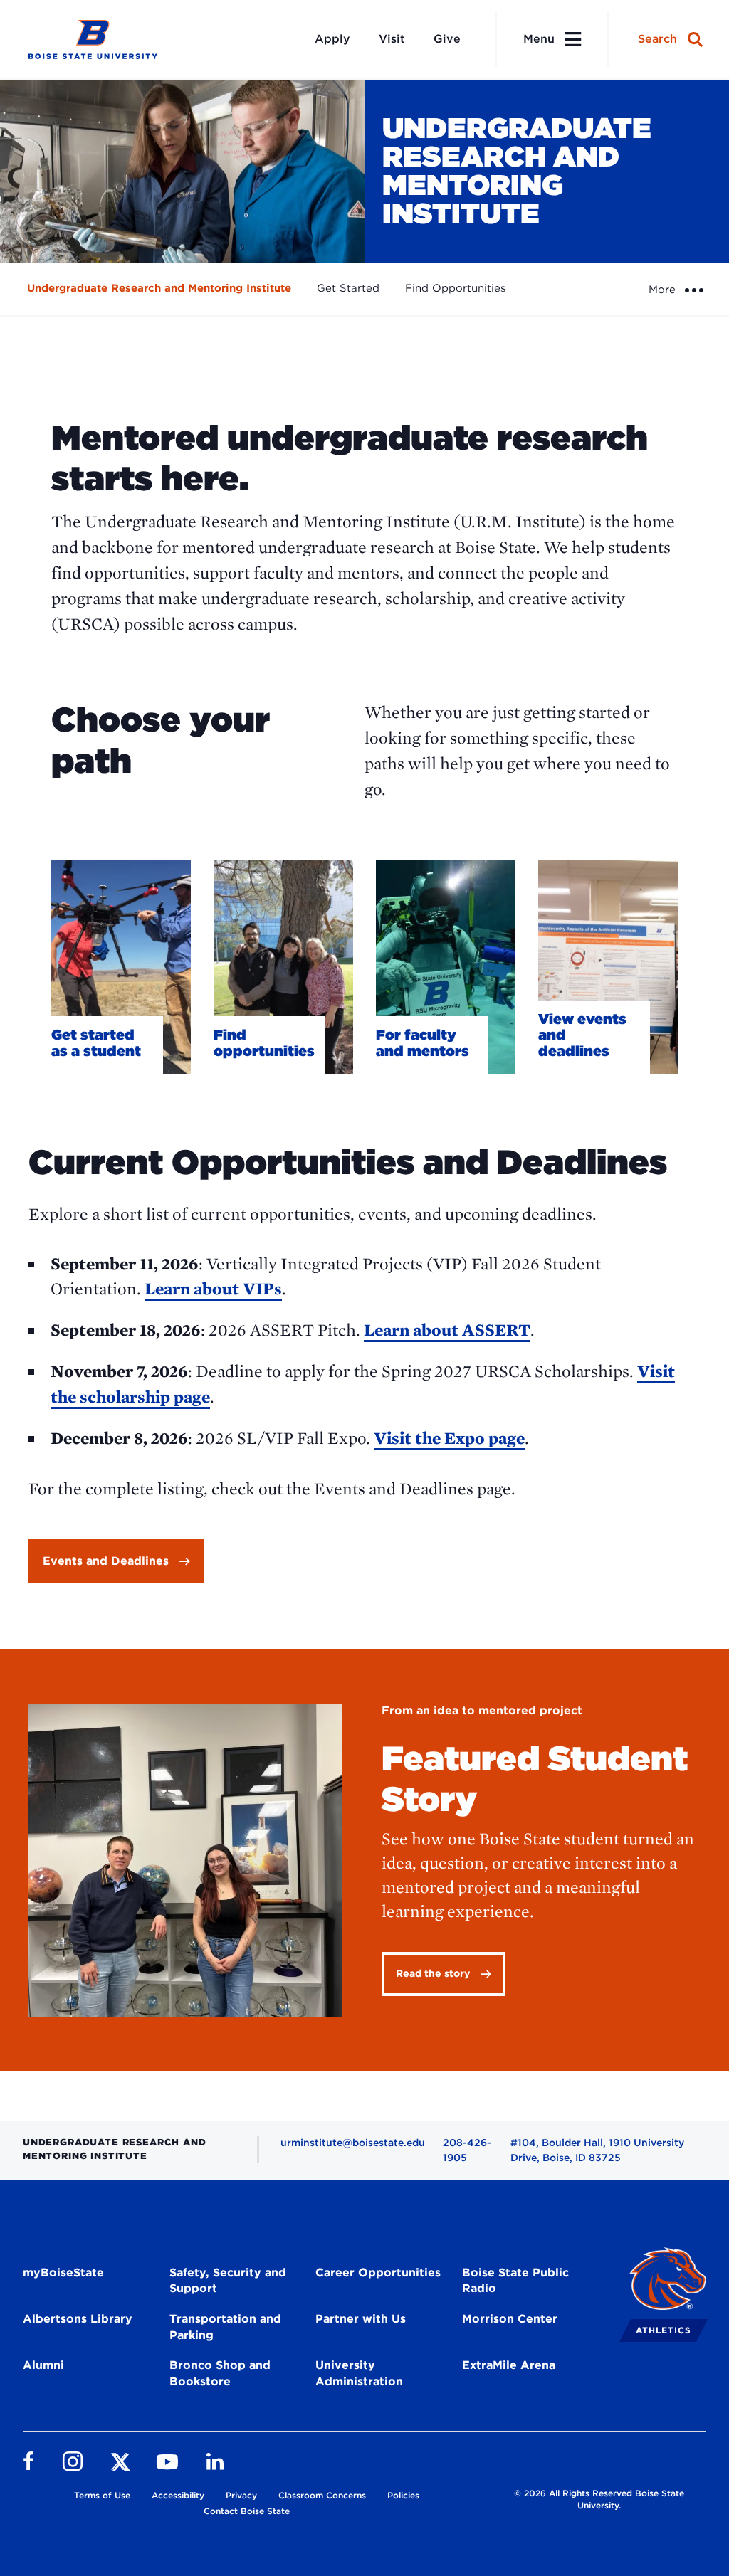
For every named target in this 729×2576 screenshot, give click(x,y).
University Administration (359, 2373)
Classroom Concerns (322, 2495)
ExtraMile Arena (509, 2365)
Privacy (241, 2495)
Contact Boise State (247, 2511)
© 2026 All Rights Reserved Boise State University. (599, 2499)
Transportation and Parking (225, 2327)
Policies (403, 2495)
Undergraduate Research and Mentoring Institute (159, 288)
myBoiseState (63, 2273)
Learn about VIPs (213, 1288)
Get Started (348, 288)
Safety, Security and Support (228, 2281)
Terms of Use (102, 2495)
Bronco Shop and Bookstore (220, 2373)
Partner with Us (361, 2319)
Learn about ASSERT (447, 1330)
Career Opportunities (378, 2273)
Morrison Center (510, 2319)
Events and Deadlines (106, 1561)
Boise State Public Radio (515, 2281)
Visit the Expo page (449, 1438)
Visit (392, 39)
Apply (332, 39)
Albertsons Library (78, 2319)
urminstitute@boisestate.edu (353, 2143)
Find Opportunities (455, 288)
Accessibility (178, 2495)
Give (447, 39)
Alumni (43, 2365)
